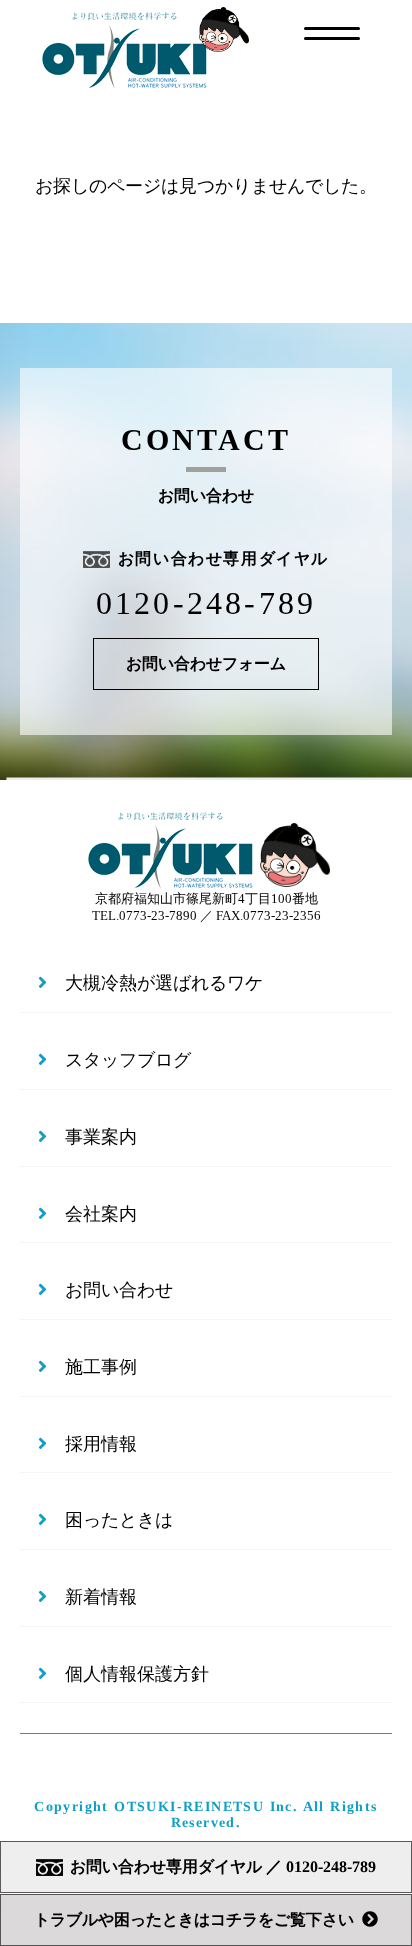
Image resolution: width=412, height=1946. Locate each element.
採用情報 (101, 1444)
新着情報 (101, 1597)
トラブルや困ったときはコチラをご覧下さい (194, 1919)
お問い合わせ (119, 1290)
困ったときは (119, 1520)
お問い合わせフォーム (206, 663)
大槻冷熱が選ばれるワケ (164, 983)
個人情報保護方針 (137, 1674)
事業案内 (101, 1137)
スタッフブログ (128, 1060)
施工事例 (101, 1367)
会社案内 (101, 1214)
